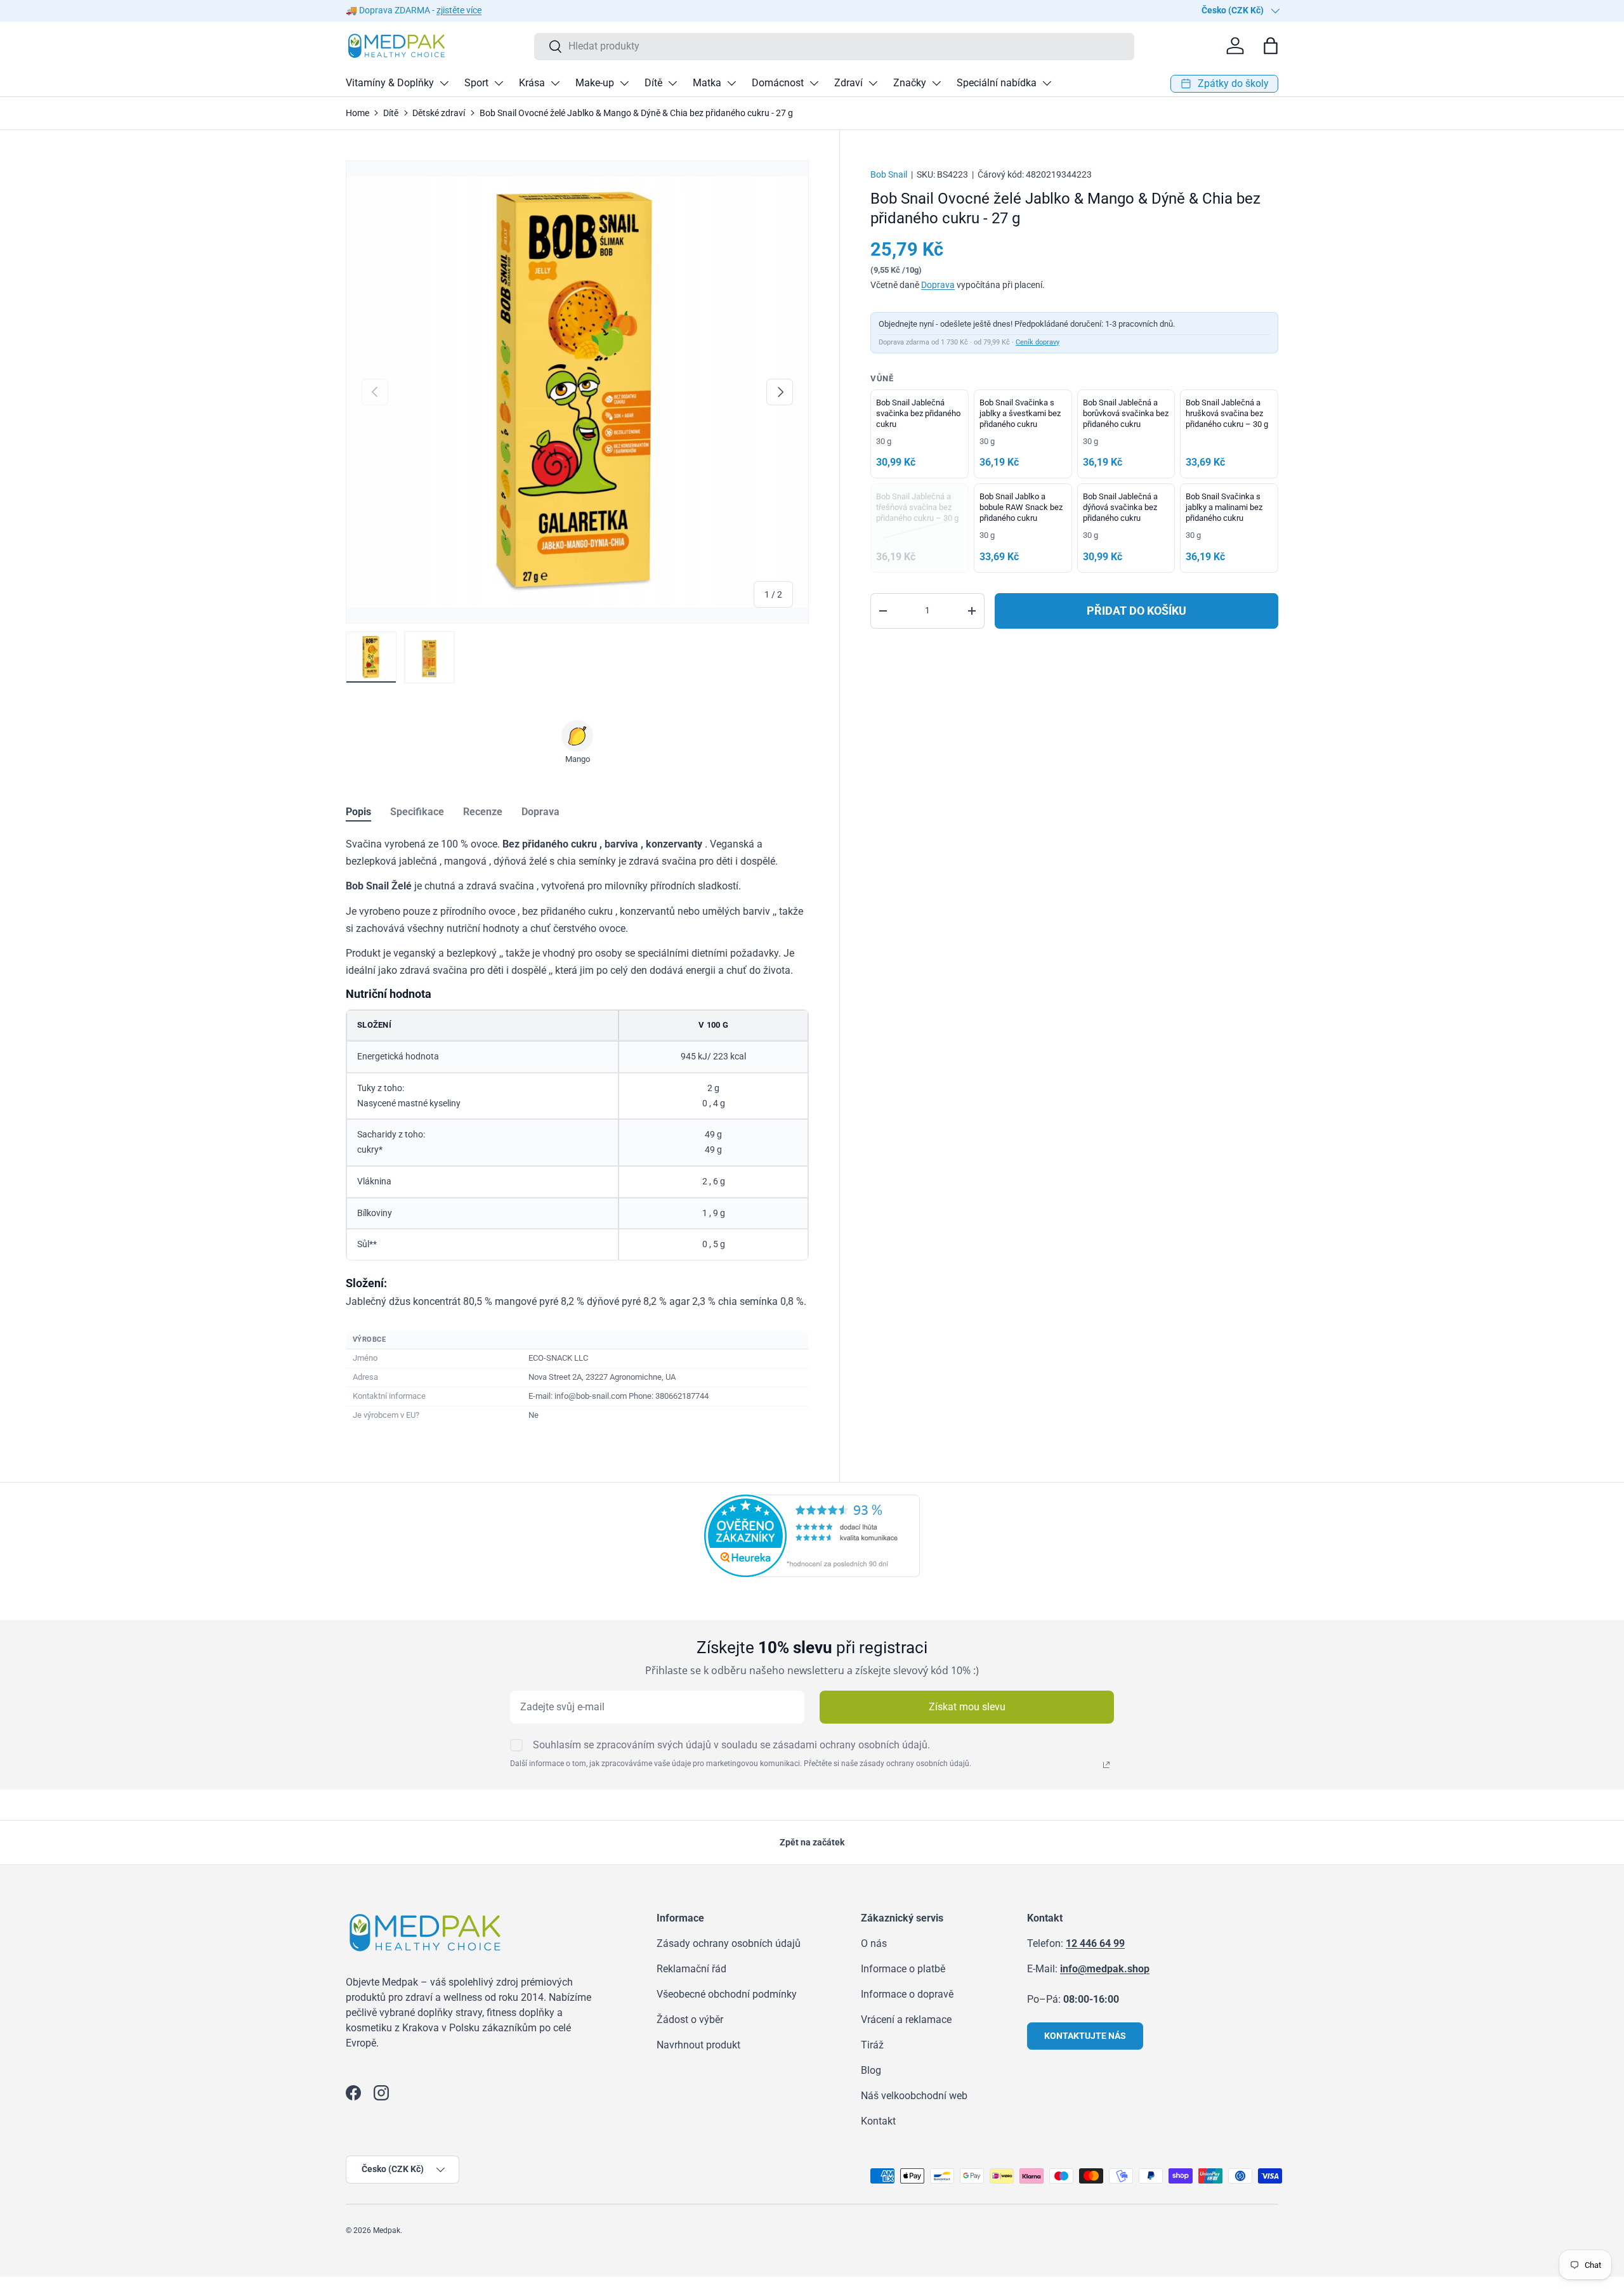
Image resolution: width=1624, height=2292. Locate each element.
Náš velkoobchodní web (914, 2096)
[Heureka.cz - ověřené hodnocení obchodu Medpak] (812, 1502)
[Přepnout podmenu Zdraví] (873, 83)
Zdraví (848, 83)
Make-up (595, 83)
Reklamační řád (691, 1969)
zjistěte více (459, 10)
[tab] (358, 812)
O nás (874, 1943)
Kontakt (878, 2121)
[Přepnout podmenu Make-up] (624, 83)
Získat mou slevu (967, 1707)
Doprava (938, 285)
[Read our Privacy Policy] (1106, 1765)
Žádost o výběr (690, 2020)
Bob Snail (889, 174)
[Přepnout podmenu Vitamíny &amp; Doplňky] (444, 83)
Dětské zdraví (439, 113)
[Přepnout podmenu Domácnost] (814, 83)
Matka (707, 83)
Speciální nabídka (997, 83)
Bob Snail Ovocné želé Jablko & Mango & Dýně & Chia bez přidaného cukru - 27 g (636, 113)
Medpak (387, 2230)
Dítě (653, 83)
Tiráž (872, 2045)
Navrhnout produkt (698, 2045)
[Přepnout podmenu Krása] (555, 83)
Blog (871, 2070)
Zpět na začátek (812, 1842)
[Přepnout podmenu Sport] (499, 83)
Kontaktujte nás (1085, 2036)
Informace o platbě (903, 1969)
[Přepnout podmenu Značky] (936, 83)
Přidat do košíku (1136, 611)
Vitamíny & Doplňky (390, 83)
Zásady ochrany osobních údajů (729, 1943)
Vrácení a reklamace (906, 2020)
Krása (532, 83)
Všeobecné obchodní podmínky (727, 1994)
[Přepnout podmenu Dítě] (672, 83)
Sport (476, 83)
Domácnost (778, 83)
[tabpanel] (577, 1130)
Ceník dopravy (1038, 342)
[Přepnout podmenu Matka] (731, 83)
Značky (910, 83)
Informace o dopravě (907, 1994)
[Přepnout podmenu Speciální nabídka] (1047, 83)
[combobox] (835, 46)
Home (357, 113)
